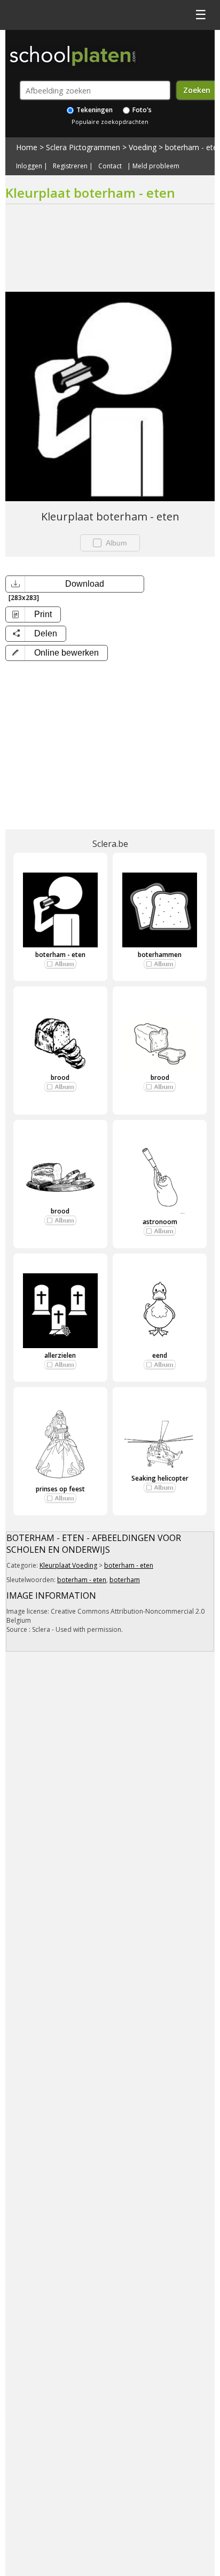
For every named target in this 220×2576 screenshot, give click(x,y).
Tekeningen (94, 110)
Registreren (70, 166)
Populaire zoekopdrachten (110, 122)
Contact (110, 166)
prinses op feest (60, 1489)
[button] (57, 653)
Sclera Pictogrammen (83, 147)
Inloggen (29, 166)
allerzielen (60, 1355)
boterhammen (160, 955)
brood (60, 1077)
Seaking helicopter (160, 1478)
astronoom (160, 1222)
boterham (125, 1580)
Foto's (141, 110)
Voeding (143, 147)
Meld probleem (156, 166)
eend (160, 1355)
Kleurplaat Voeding (68, 1565)
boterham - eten (60, 955)
